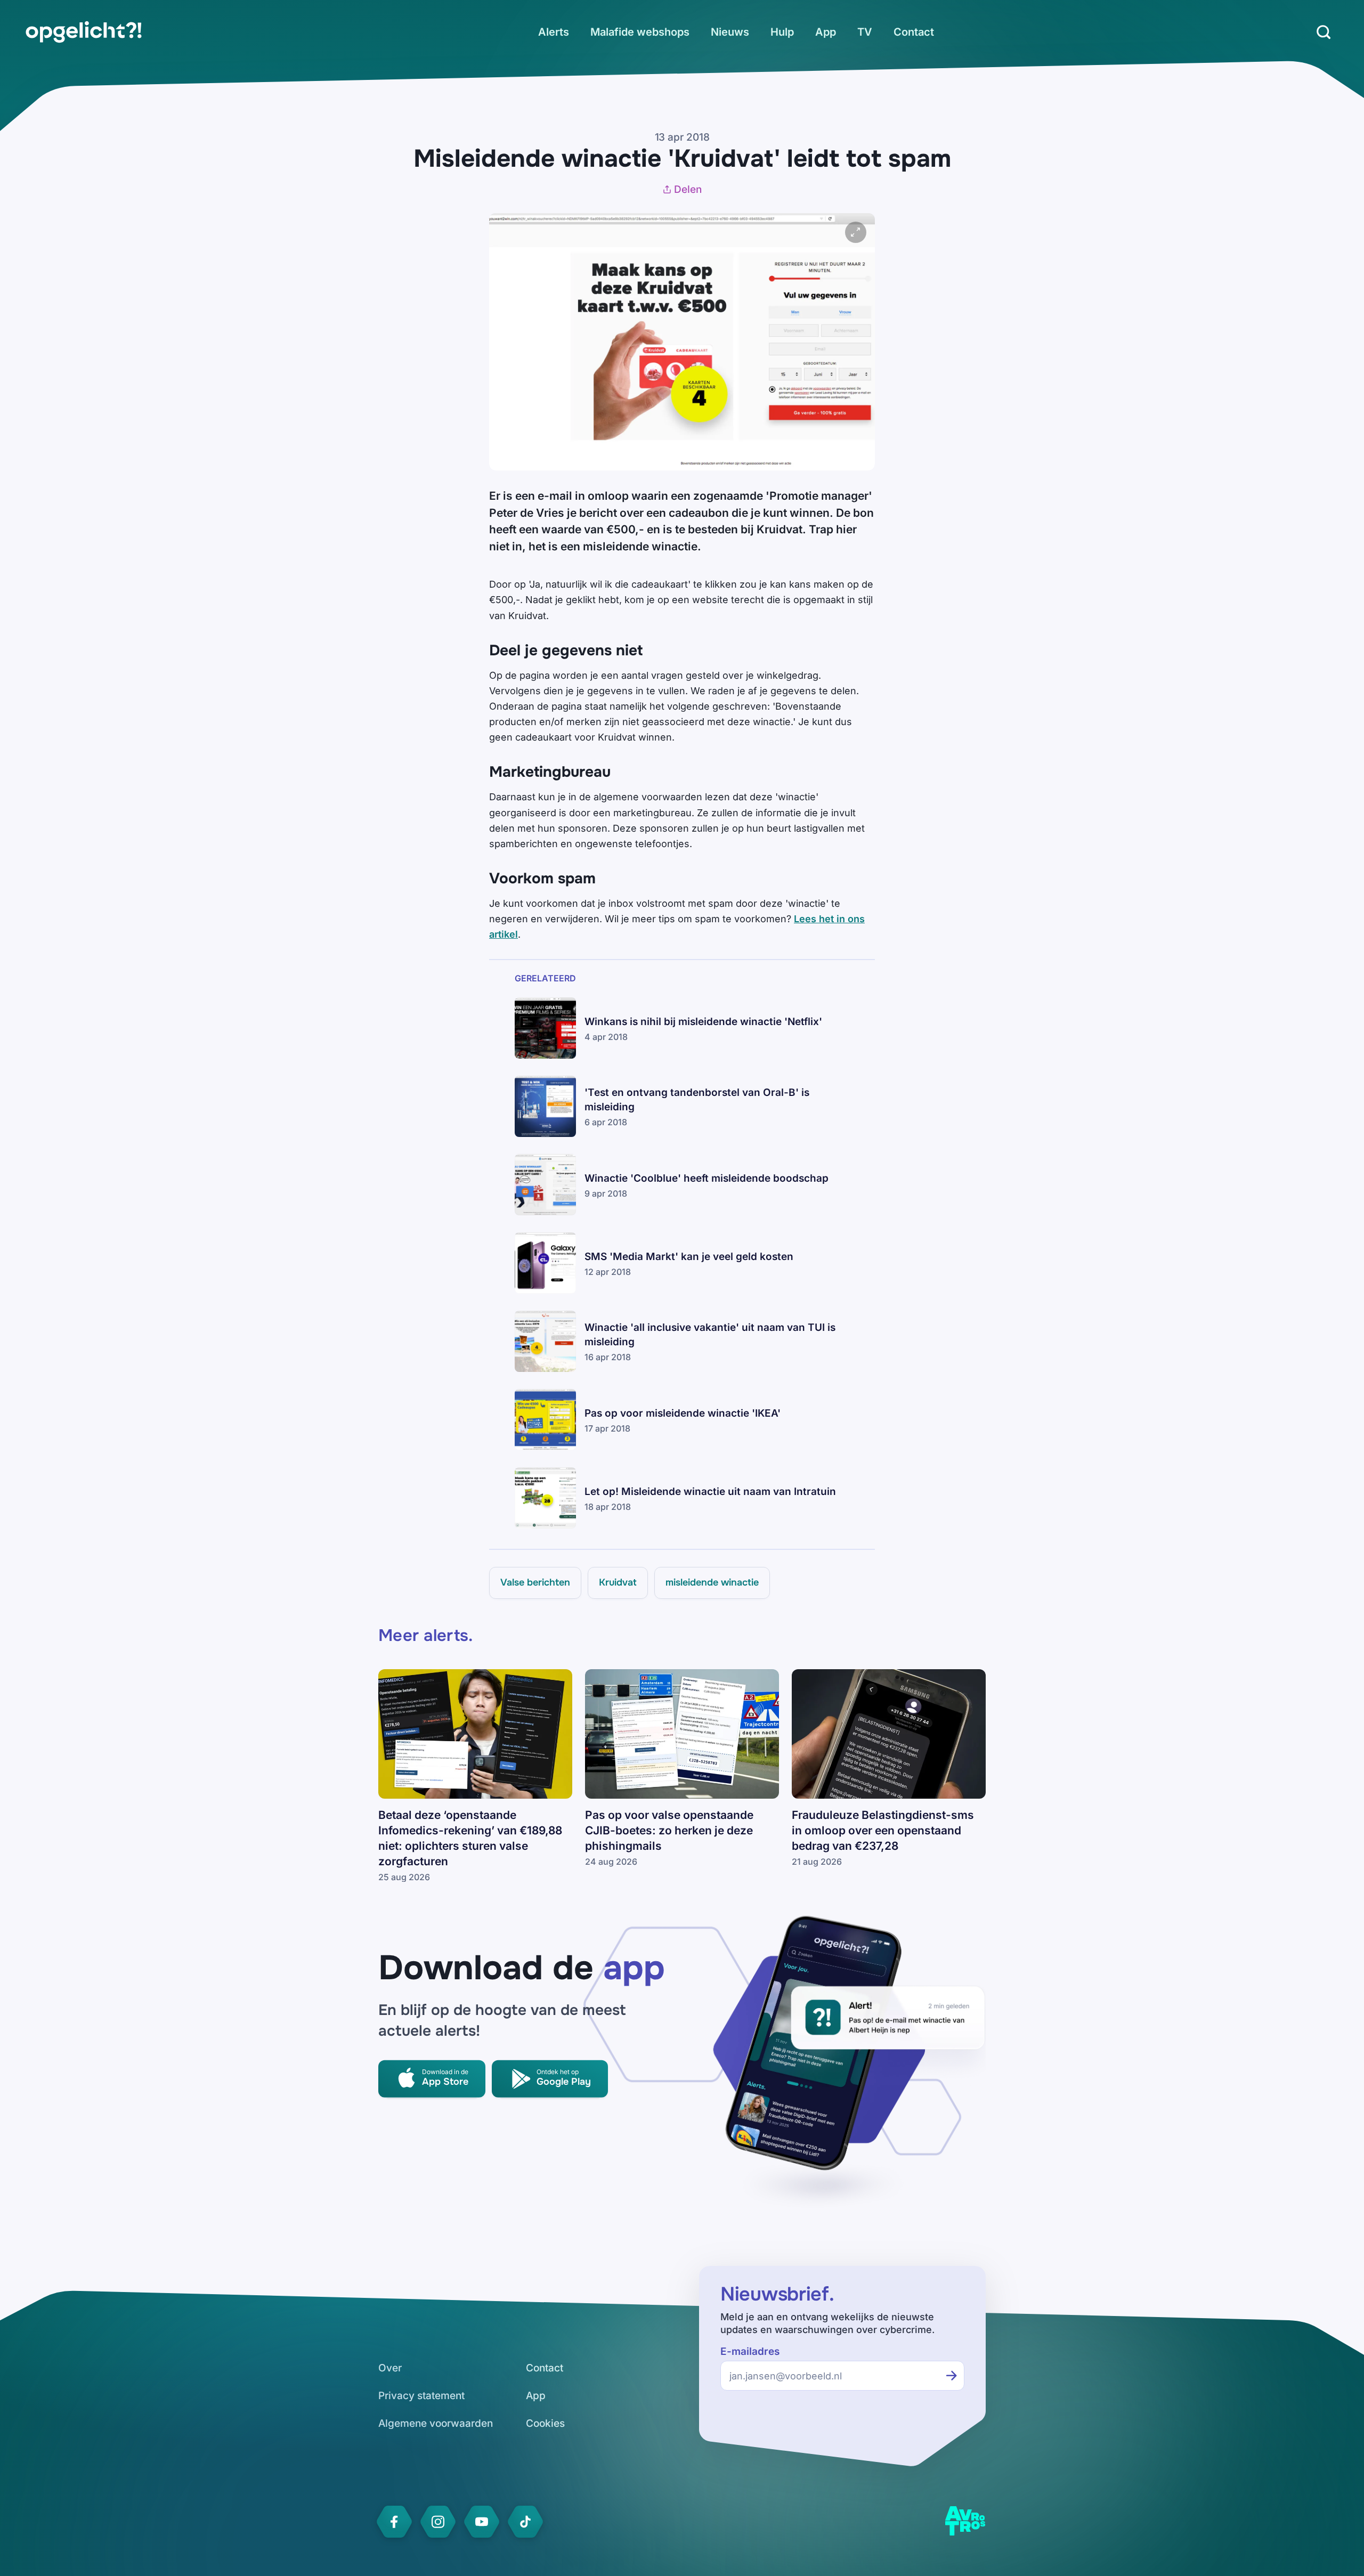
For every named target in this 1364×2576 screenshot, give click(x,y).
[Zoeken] (1324, 32)
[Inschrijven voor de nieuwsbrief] (952, 2376)
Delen (688, 189)
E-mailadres (750, 2351)
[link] (84, 32)
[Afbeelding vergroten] (856, 232)
